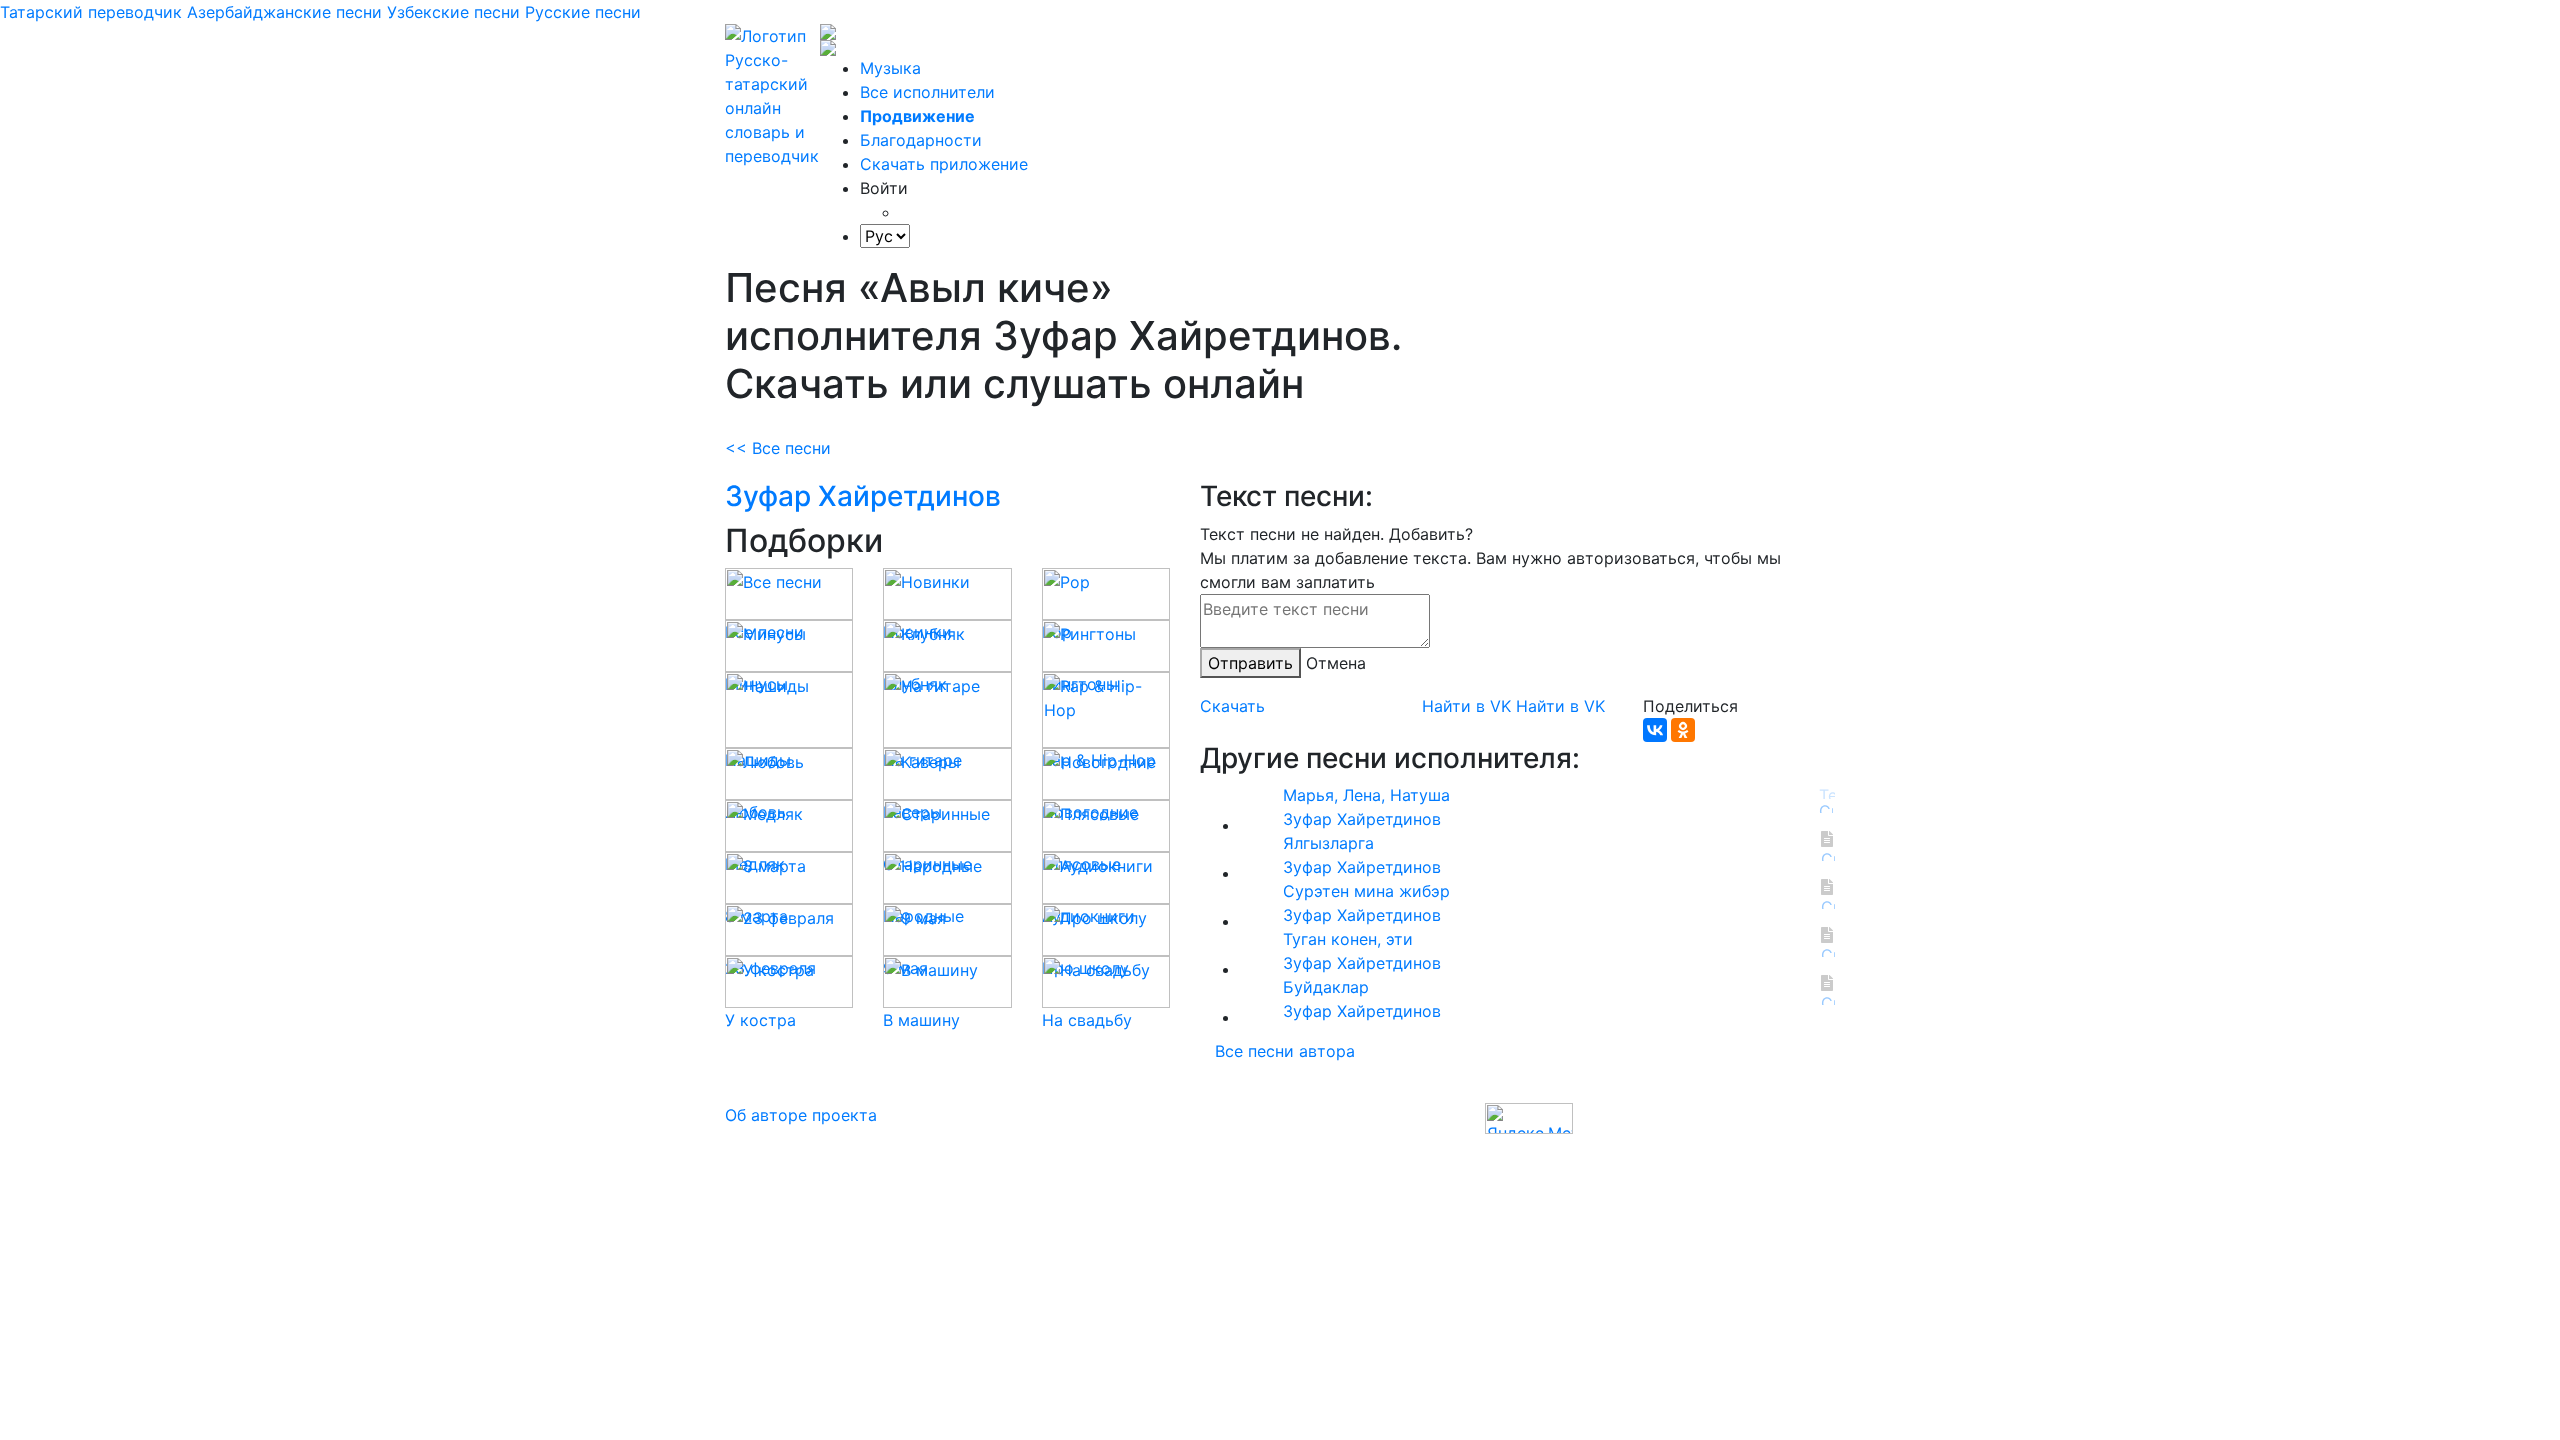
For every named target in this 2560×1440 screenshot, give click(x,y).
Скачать (1232, 706)
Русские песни (583, 12)
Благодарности (921, 140)
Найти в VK (1466, 706)
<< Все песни (778, 448)
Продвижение (917, 116)
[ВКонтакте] (1655, 730)
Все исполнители (927, 92)
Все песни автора (1285, 1051)
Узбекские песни (453, 12)
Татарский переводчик (91, 12)
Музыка (890, 68)
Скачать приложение (944, 164)
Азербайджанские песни (284, 12)
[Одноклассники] (1683, 730)
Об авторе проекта (801, 1115)
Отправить (1250, 663)
